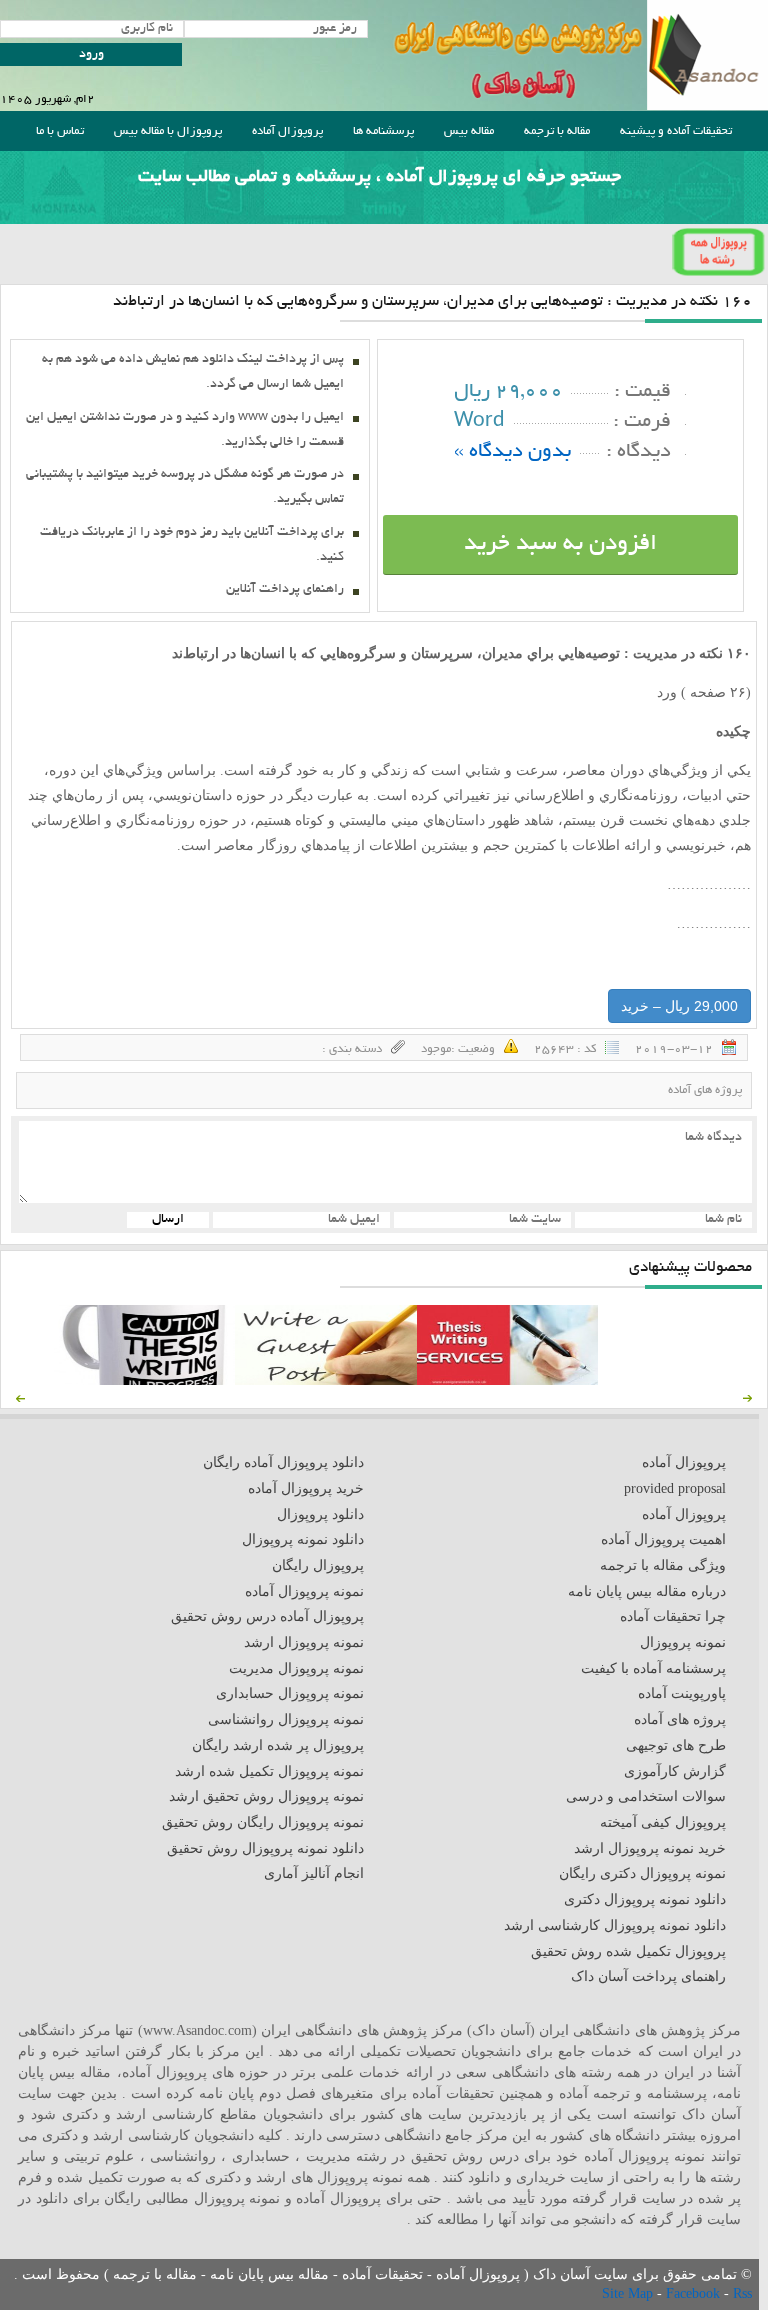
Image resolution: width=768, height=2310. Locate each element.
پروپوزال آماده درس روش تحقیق (267, 1616)
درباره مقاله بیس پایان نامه (647, 1591)
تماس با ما (60, 131)
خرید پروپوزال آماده (306, 1488)
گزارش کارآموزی (675, 1771)
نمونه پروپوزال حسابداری (290, 1693)
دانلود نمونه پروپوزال (303, 1539)
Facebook (695, 2293)
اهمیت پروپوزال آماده (663, 1539)
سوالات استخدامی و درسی (646, 1796)
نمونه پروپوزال (683, 1642)
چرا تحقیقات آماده (673, 1616)
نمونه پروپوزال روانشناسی (286, 1719)
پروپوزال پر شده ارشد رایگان (278, 1745)
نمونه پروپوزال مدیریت (296, 1668)
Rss (742, 2293)
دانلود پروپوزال (320, 1514)
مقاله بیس (469, 131)
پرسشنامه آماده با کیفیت (653, 1668)
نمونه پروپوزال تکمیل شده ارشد (269, 1771)
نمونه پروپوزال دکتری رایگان (642, 1873)
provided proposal (675, 1488)
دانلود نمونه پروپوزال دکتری (645, 1899)
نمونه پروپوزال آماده (304, 1591)
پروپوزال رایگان (318, 1565)
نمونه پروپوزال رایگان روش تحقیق (263, 1822)
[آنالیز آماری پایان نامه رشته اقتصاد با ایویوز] (507, 1380)
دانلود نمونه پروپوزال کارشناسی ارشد (615, 1925)
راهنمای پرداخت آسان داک (648, 1976)
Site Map (629, 2293)
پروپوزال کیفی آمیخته (663, 1822)
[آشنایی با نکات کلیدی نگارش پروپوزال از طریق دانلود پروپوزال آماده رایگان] (325, 1380)
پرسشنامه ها (383, 131)
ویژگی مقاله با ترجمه (663, 1565)
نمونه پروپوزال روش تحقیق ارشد (266, 1796)
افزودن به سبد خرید (560, 545)
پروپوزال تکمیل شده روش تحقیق (628, 1951)
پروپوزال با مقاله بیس (168, 131)
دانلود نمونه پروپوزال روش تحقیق (265, 1848)
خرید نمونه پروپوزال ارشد (650, 1848)
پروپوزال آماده (287, 131)
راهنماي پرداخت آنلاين (285, 590)
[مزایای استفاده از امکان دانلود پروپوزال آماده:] (144, 1380)
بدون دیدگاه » (512, 452)
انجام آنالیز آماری (314, 1873)
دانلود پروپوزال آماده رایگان (283, 1462)
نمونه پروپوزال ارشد (304, 1642)
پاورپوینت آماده (682, 1693)
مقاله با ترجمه (557, 131)
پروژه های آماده (705, 1090)
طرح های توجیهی (676, 1745)
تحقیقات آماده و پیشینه (676, 131)
